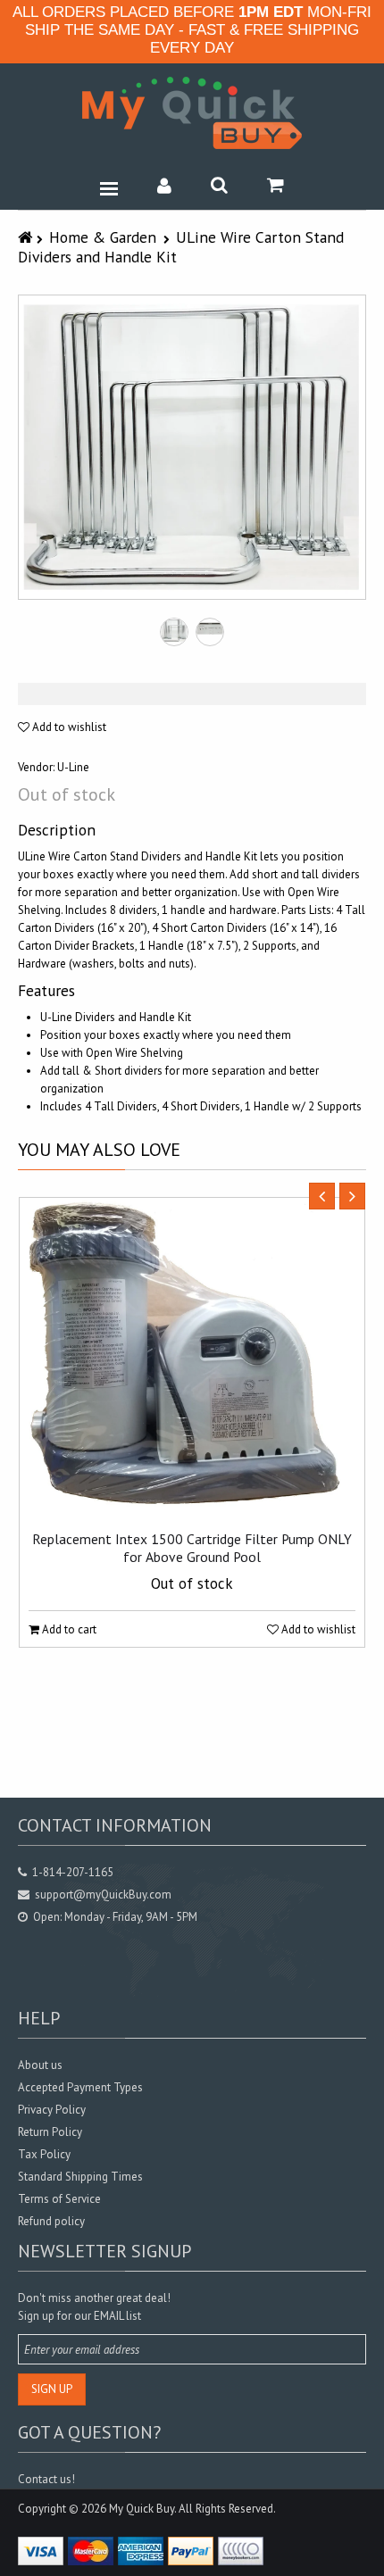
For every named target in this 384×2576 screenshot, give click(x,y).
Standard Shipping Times (80, 2177)
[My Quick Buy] (192, 113)
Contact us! (46, 2479)
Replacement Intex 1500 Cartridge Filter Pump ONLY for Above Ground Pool (192, 1548)
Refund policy (51, 2221)
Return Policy (50, 2132)
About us (40, 2065)
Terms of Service (59, 2199)
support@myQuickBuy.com (103, 1895)
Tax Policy (44, 2154)
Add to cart (68, 1629)
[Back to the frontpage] (27, 237)
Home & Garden (103, 237)
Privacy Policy (52, 2110)
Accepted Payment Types (80, 2087)
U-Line (73, 767)
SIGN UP (52, 2389)
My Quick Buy (142, 2509)
